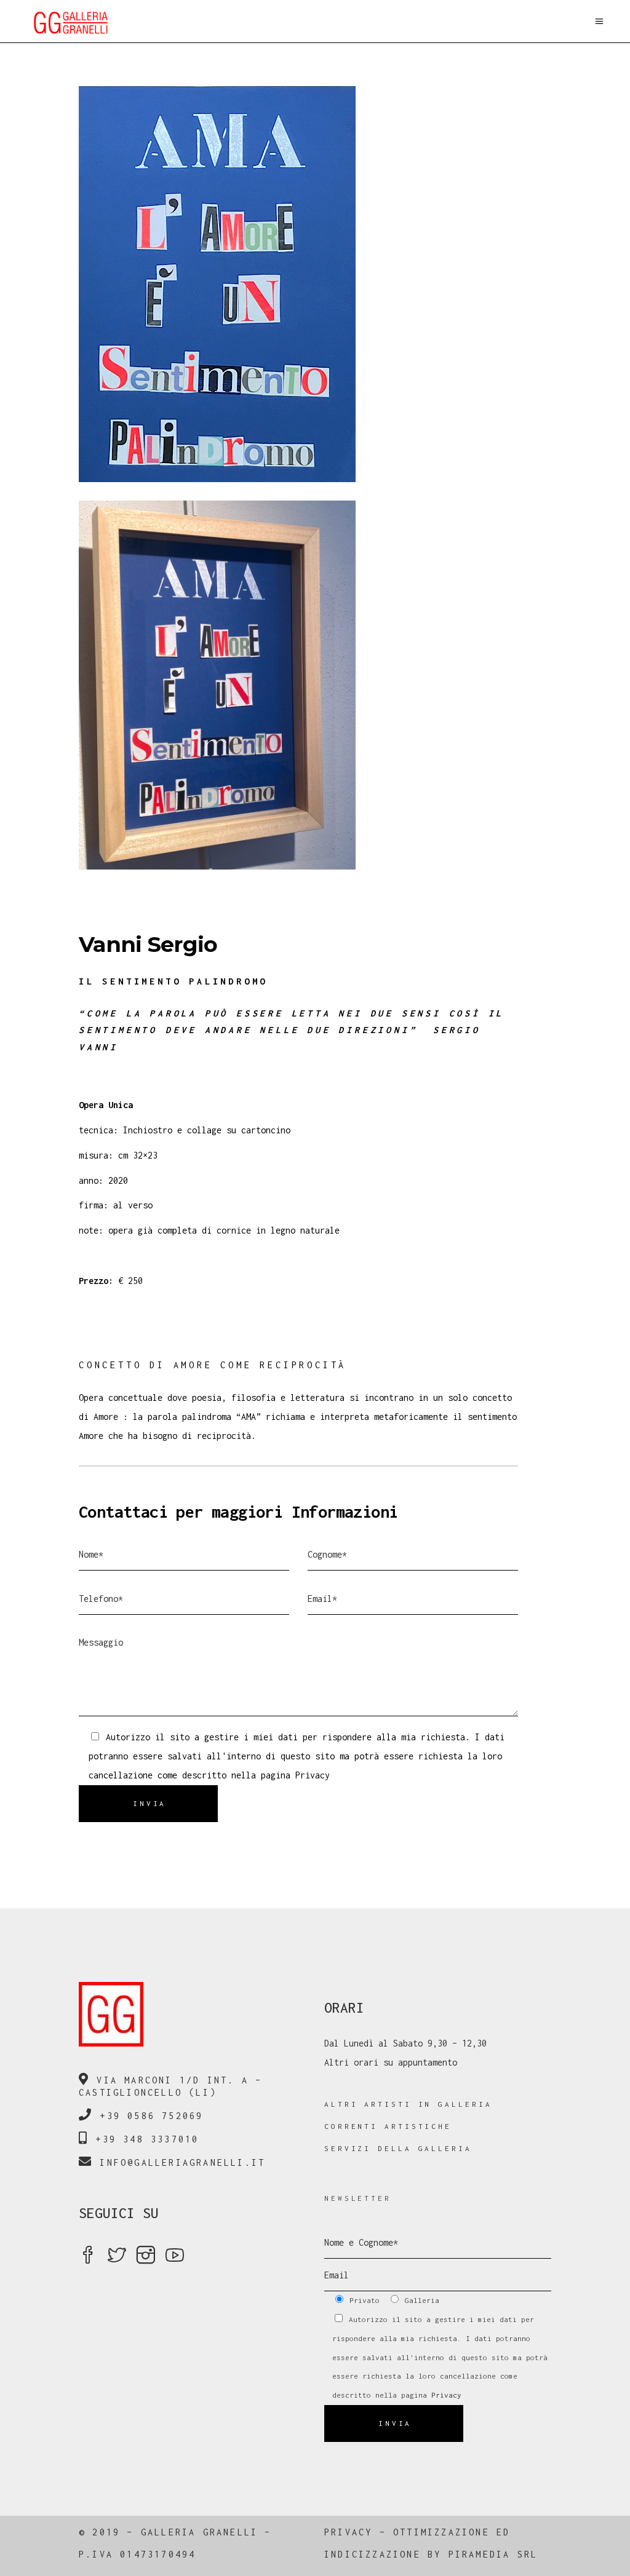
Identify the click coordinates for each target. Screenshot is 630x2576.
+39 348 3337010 (147, 2139)
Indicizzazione (373, 2554)
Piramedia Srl (493, 2554)
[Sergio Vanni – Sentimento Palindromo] (315, 685)
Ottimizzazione (441, 2532)
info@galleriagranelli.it (182, 2162)
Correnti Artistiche (388, 2126)
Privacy (313, 1775)
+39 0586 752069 (151, 2116)
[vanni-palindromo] (315, 284)
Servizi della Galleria (398, 2148)
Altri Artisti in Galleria (408, 2104)
